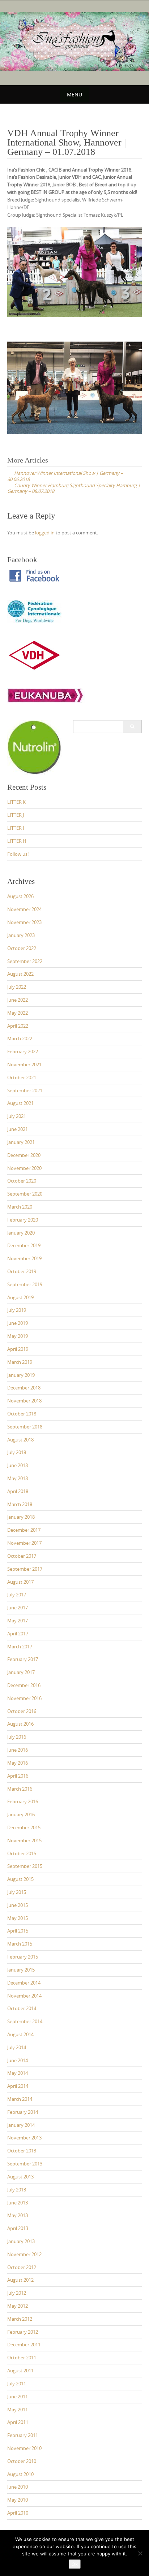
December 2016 (24, 1685)
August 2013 (20, 2177)
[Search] (132, 727)
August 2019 (20, 1297)
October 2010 (22, 2461)
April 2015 (18, 1931)
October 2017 (22, 1556)
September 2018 (25, 1427)
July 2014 (17, 2047)
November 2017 (24, 1543)
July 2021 (17, 1116)
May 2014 (18, 2073)
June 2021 (18, 1129)
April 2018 (18, 1491)
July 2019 (17, 1310)
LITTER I (16, 828)
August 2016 (20, 1724)
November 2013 (24, 2138)
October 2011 (22, 2358)
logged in (45, 533)
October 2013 (22, 2151)
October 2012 (22, 2267)
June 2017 (18, 1608)
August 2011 (20, 2371)
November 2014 (24, 1996)
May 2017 (18, 1621)
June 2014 (18, 2060)
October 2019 (22, 1271)
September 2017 (25, 1569)
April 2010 (18, 2513)
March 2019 (20, 1362)
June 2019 (18, 1323)
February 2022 (23, 1051)
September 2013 (25, 2164)
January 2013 (21, 2241)
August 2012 (20, 2280)
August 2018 (20, 1440)
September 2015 (25, 1866)
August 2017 (20, 1582)
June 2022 (18, 1000)
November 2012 (24, 2254)
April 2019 (18, 1349)
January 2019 (21, 1375)
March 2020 (20, 1207)
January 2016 (21, 1814)
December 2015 (24, 1827)
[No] (140, 2553)
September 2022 (25, 961)
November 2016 (24, 1698)
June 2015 (18, 1905)
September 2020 (25, 1194)
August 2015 (20, 1879)
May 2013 (18, 2215)
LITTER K (16, 802)
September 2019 (25, 1284)
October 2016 (22, 1711)
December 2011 (24, 2345)
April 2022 (18, 1026)
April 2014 (18, 2086)
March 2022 (20, 1038)
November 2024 (24, 909)
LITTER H (17, 841)
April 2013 (18, 2228)
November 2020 (24, 1168)
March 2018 (20, 1504)
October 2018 (22, 1414)
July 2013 (17, 2190)
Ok (75, 2564)
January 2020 (21, 1233)
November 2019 (24, 1258)
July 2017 (17, 1595)
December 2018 (24, 1388)
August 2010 (20, 2474)
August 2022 (20, 974)
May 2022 (18, 1013)
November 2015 (24, 1840)
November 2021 (24, 1064)
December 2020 (24, 1155)
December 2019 (24, 1245)
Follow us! (18, 854)
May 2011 (18, 2410)
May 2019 (18, 1336)
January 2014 (21, 2125)
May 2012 (18, 2306)
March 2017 (20, 1647)
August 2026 (20, 896)
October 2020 (22, 1181)
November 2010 (24, 2448)
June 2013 (18, 2203)
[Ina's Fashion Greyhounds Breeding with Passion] (74, 41)
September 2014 (25, 2021)
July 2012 (17, 2293)
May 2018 (18, 1478)
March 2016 (20, 1789)
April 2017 (18, 1634)
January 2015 (21, 1970)
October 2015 (22, 1853)
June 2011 (18, 2397)
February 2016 (23, 1801)
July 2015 (17, 1892)
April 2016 (18, 1776)
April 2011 (18, 2422)
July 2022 (17, 987)
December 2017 (24, 1530)
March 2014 (20, 2099)
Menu (74, 94)
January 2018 (21, 1517)
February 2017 (23, 1659)
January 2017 (21, 1672)
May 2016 (18, 1763)
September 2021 (25, 1090)
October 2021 (22, 1077)
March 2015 (20, 1944)
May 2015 (18, 1918)
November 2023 (24, 922)
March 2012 (20, 2319)
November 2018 (24, 1401)
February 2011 (23, 2435)
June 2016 (18, 1750)
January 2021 (21, 1142)
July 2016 (17, 1737)
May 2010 (18, 2500)
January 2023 (21, 935)
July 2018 (17, 1452)
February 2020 (23, 1220)
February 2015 (23, 1957)
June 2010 (18, 2487)
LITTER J (16, 815)
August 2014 (20, 2034)
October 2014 (22, 2008)
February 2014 (23, 2112)
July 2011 (17, 2384)
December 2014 (24, 1983)
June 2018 (18, 1465)
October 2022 (22, 948)
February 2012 (23, 2332)
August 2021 (20, 1103)
